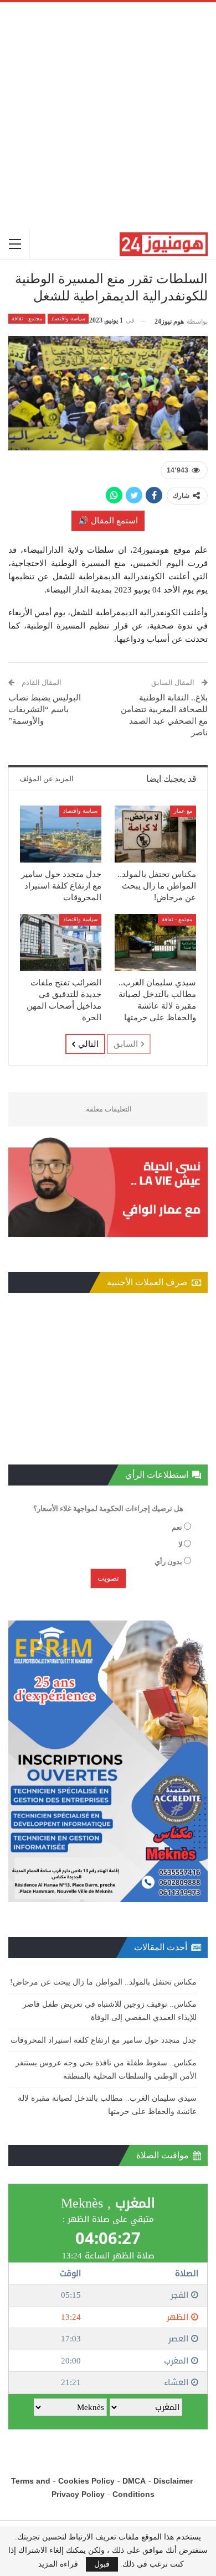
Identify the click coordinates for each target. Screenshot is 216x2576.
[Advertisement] (108, 116)
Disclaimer (173, 2481)
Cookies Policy (86, 2481)
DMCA (134, 2481)
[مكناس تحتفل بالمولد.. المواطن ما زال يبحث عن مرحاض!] (155, 834)
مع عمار (183, 811)
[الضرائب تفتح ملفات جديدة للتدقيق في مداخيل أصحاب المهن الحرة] (61, 942)
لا (180, 1544)
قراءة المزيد (58, 2564)
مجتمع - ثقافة (27, 318)
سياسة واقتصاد (68, 318)
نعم (177, 1527)
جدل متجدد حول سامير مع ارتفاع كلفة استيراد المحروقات (104, 2040)
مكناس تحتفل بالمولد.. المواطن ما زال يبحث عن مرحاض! (103, 1982)
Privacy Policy (78, 2494)
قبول (102, 2564)
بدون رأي (168, 1562)
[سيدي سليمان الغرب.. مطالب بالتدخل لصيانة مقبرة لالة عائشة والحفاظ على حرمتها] (155, 942)
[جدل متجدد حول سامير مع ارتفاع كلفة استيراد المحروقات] (61, 834)
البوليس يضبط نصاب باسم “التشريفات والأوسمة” (45, 709)
